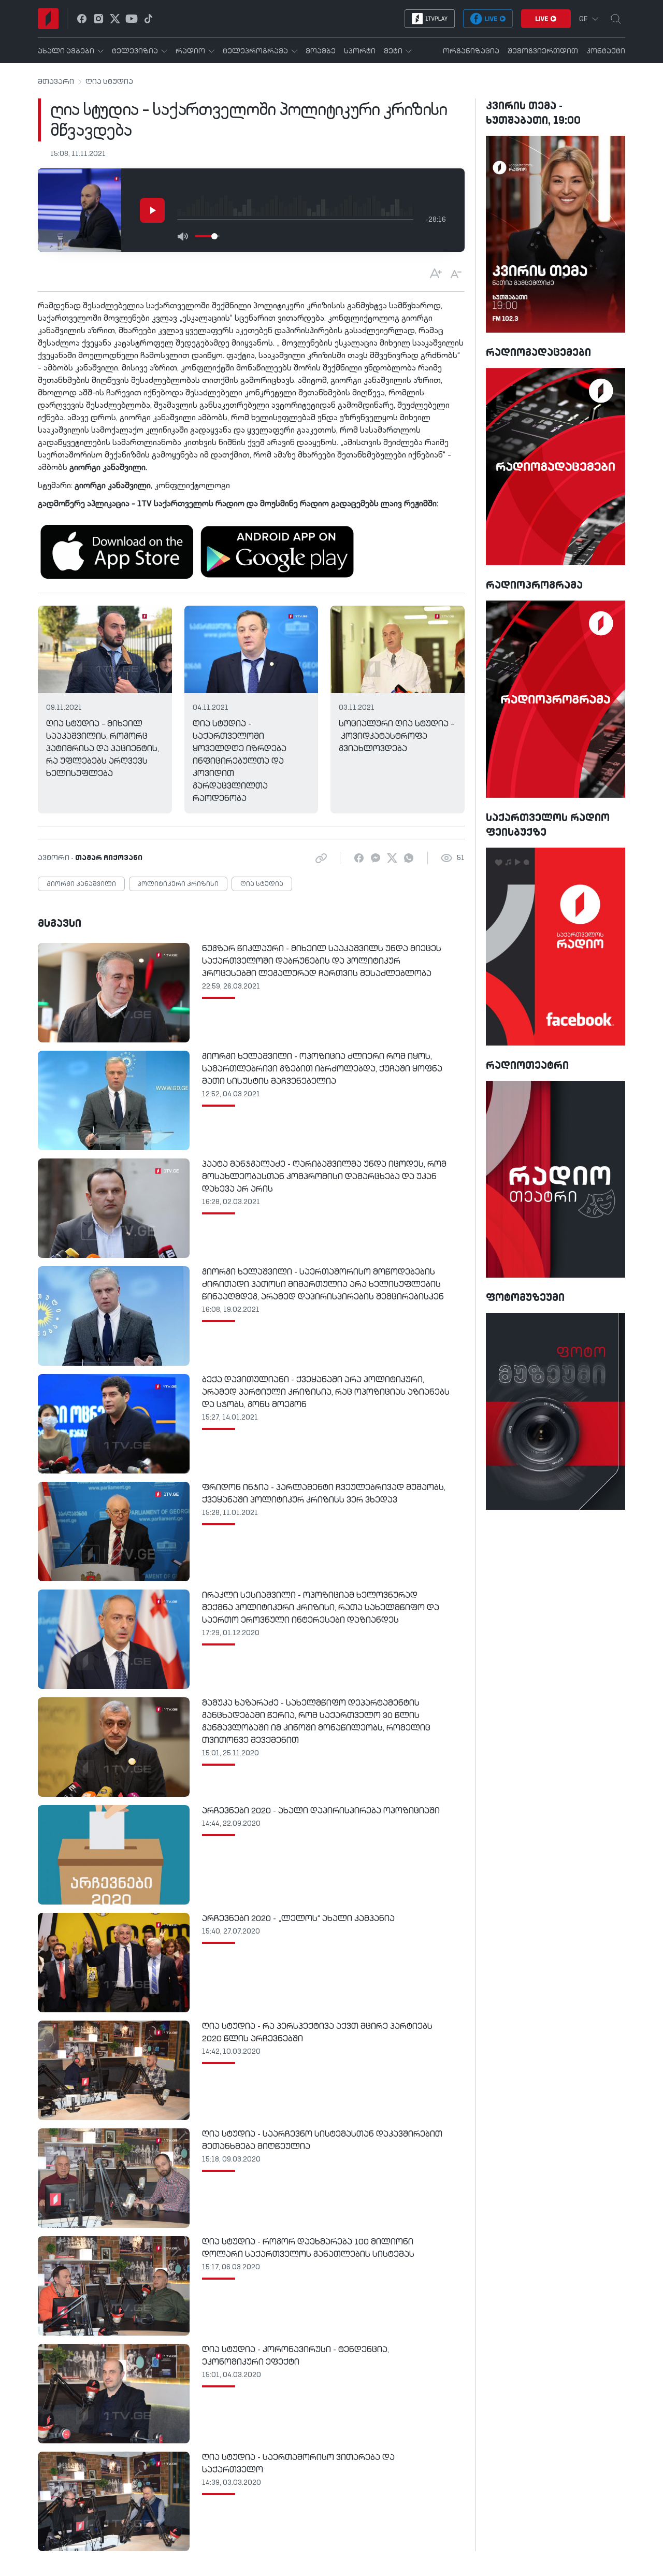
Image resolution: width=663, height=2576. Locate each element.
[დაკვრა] (152, 210)
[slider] (214, 236)
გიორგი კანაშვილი (81, 884)
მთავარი (56, 82)
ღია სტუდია (109, 82)
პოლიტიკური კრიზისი (178, 884)
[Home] (48, 19)
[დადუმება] (182, 236)
